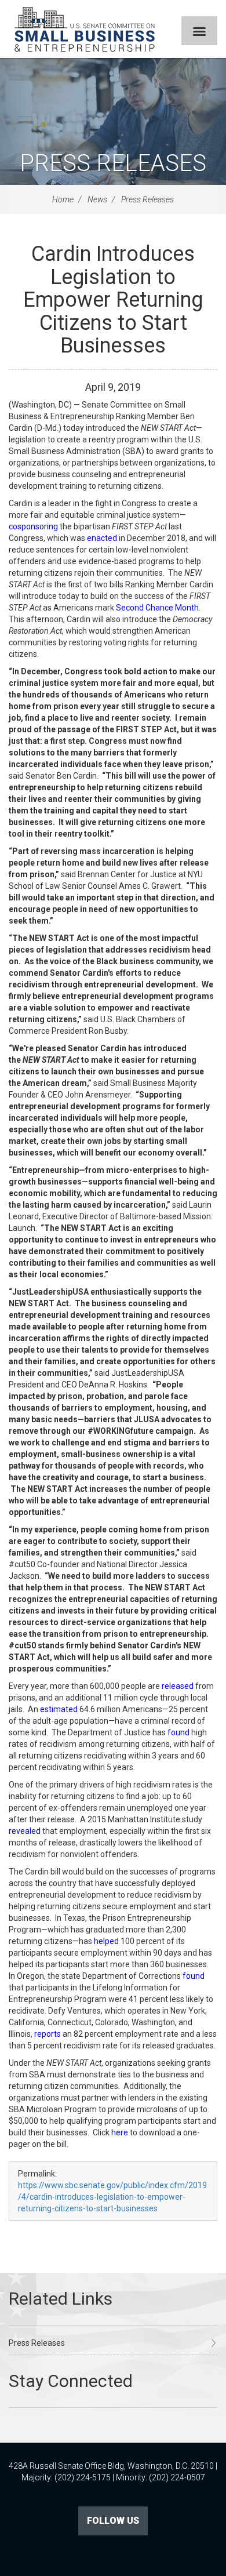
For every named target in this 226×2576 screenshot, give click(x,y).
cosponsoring (33, 526)
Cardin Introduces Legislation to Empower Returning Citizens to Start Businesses (113, 300)
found (178, 1732)
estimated (59, 1709)
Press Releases (113, 163)
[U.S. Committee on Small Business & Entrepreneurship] (85, 29)
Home (63, 199)
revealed (25, 1831)
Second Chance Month (157, 608)
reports (48, 2034)
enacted (102, 538)
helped (106, 1941)
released (178, 1686)
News (97, 199)
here (120, 2132)
